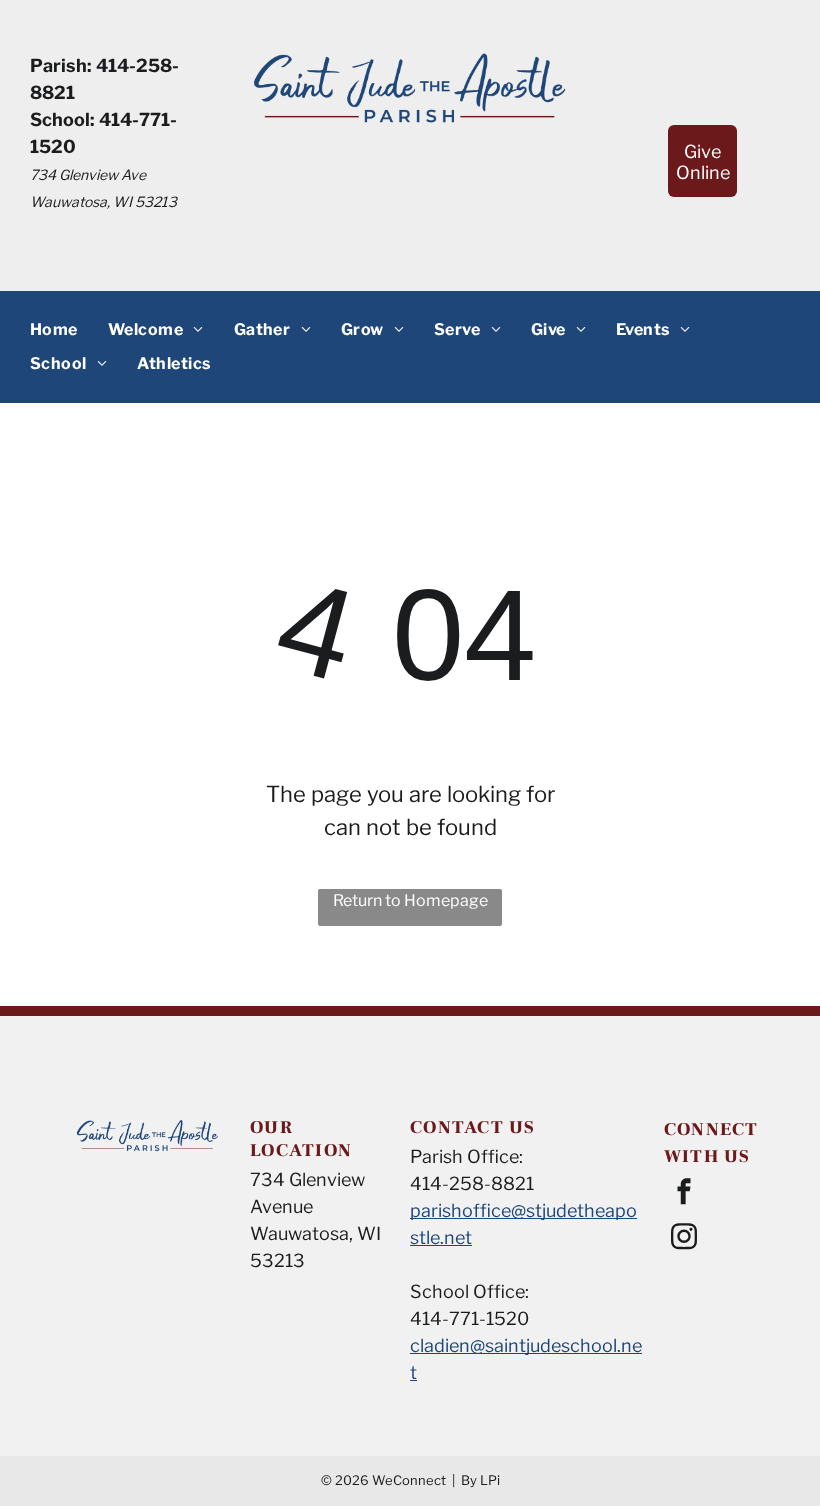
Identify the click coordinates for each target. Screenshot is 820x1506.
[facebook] (684, 1194)
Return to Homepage (410, 900)
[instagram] (684, 1239)
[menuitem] (54, 329)
